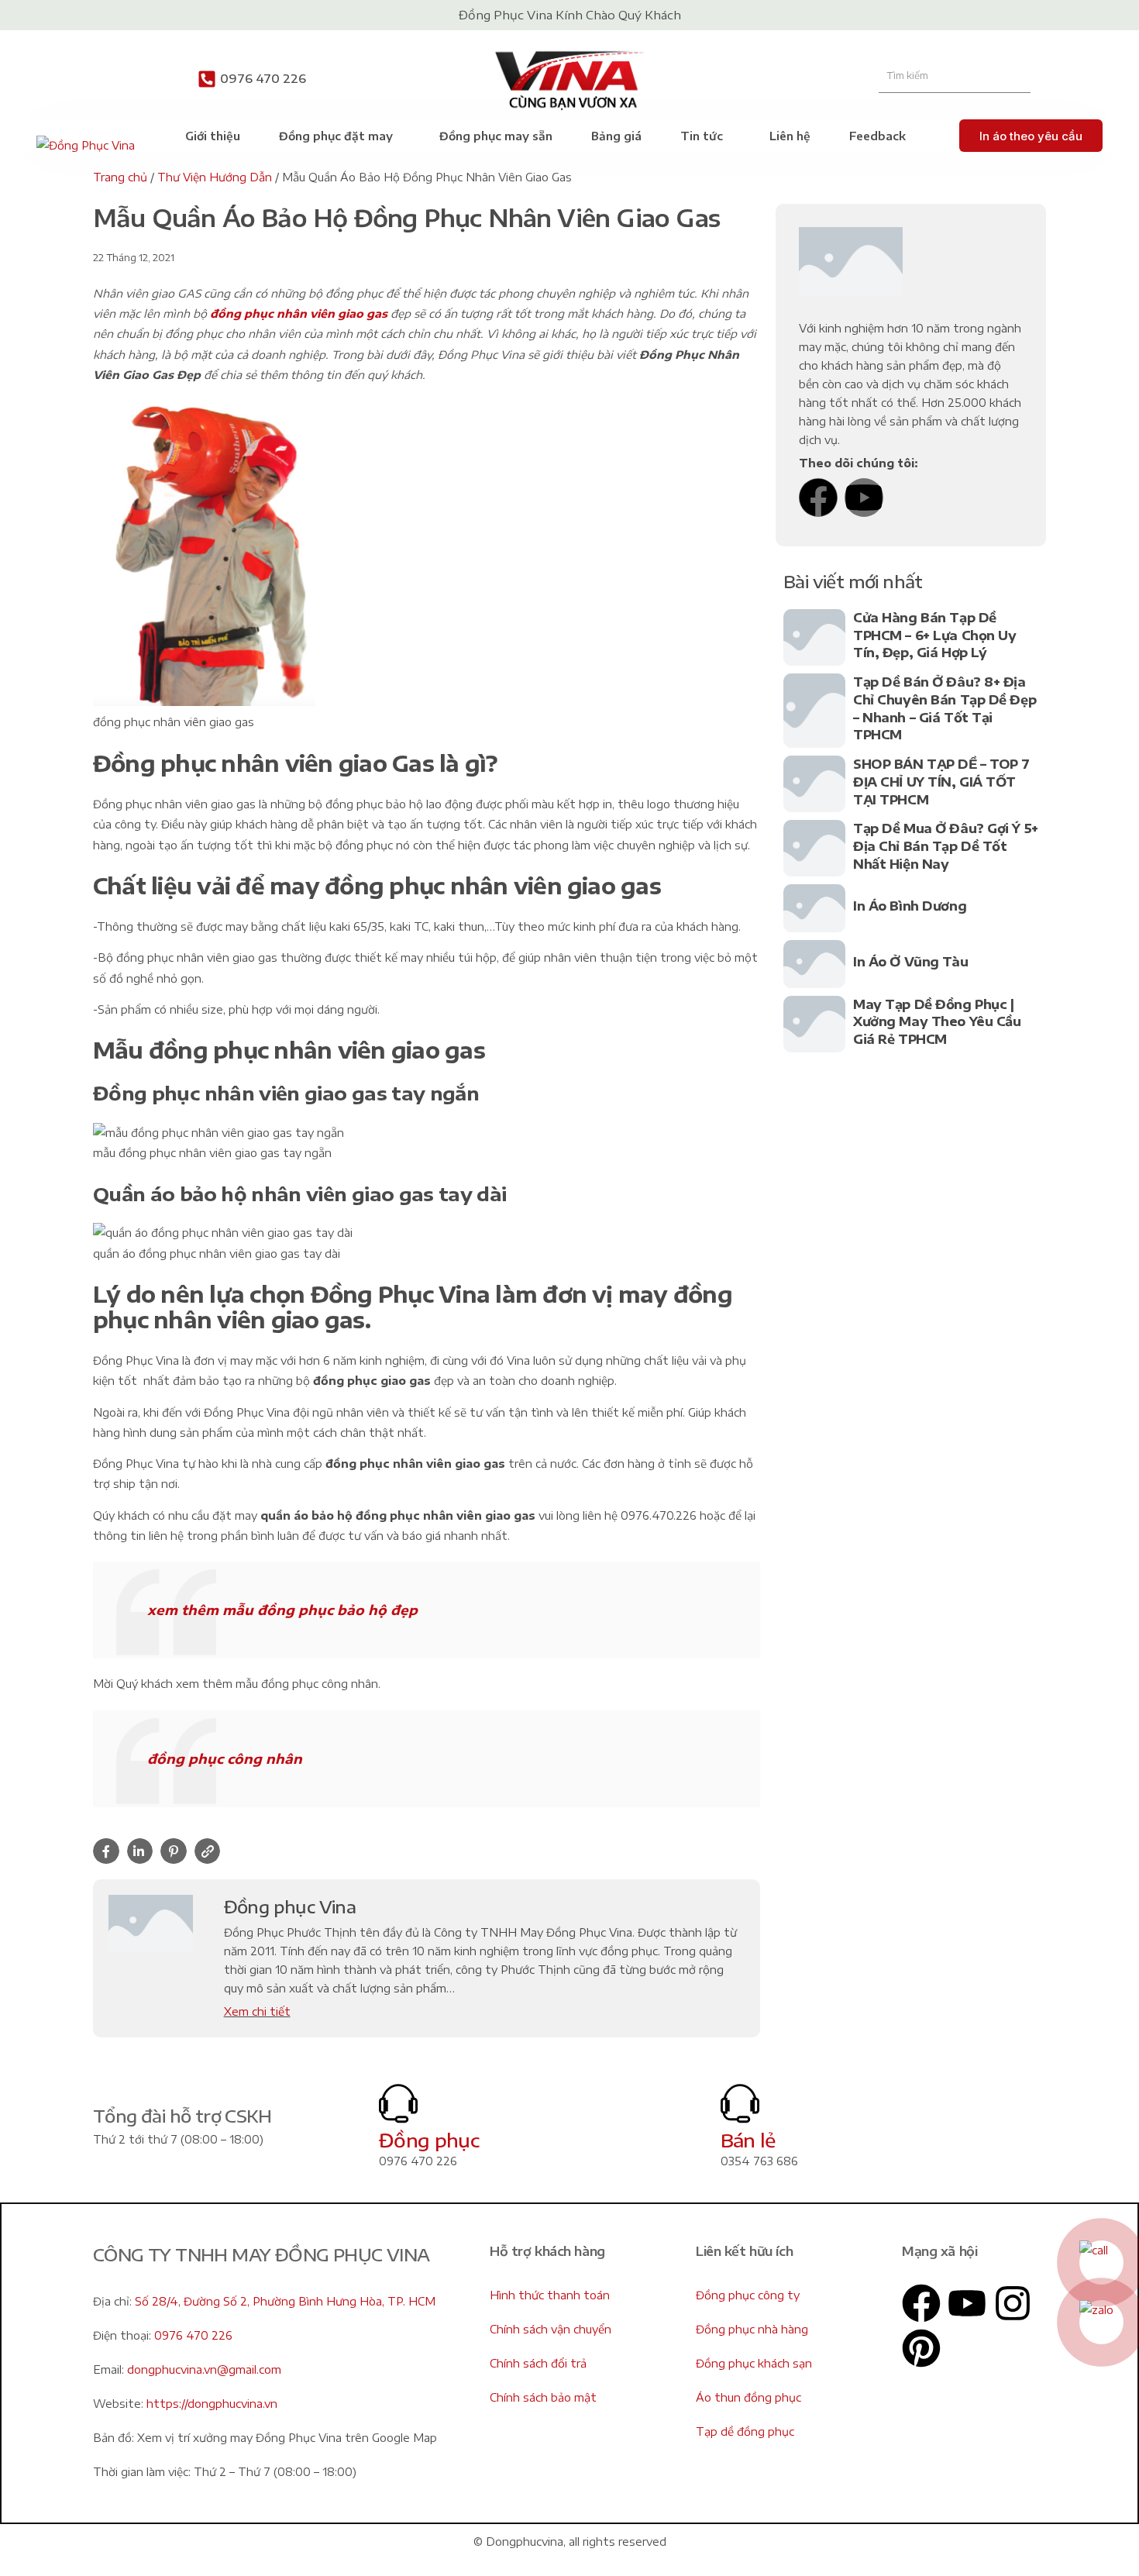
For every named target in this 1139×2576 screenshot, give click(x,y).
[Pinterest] (921, 2348)
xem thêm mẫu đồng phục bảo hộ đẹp (282, 1610)
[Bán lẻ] (740, 2103)
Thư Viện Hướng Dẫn (215, 177)
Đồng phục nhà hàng (752, 2329)
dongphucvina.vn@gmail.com (204, 2369)
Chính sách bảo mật (543, 2397)
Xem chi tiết (257, 2011)
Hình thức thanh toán (550, 2295)
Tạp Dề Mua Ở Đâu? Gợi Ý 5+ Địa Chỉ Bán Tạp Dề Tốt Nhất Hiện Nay (946, 846)
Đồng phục (429, 2140)
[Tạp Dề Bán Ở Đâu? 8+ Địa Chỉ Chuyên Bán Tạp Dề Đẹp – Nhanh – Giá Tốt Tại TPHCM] (814, 711)
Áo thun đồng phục (748, 2397)
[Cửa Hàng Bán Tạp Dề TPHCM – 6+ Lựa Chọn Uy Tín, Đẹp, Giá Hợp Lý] (814, 637)
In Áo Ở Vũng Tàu (910, 962)
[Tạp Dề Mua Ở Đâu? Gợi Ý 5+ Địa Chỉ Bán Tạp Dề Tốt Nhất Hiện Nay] (814, 848)
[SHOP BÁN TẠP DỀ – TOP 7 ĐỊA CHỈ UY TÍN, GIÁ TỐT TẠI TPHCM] (814, 784)
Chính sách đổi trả (538, 2363)
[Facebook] (818, 498)
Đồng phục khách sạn (754, 2363)
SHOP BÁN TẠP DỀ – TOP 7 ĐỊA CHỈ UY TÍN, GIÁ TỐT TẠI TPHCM (941, 782)
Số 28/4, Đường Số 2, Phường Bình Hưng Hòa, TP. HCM (285, 2301)
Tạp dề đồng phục (745, 2431)
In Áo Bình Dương (910, 906)
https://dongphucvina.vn (212, 2404)
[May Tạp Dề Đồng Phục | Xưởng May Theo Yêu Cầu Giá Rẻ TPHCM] (814, 1024)
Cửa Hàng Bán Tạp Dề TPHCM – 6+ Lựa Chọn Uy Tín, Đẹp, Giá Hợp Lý (935, 635)
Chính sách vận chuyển (551, 2329)
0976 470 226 (263, 78)
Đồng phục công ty (748, 2295)
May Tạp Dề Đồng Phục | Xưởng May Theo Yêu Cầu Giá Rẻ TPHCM (937, 1022)
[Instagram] (1013, 2303)
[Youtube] (864, 498)
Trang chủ (120, 177)
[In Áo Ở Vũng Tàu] (814, 964)
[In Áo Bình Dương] (814, 908)
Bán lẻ (748, 2140)
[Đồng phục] (398, 2103)
